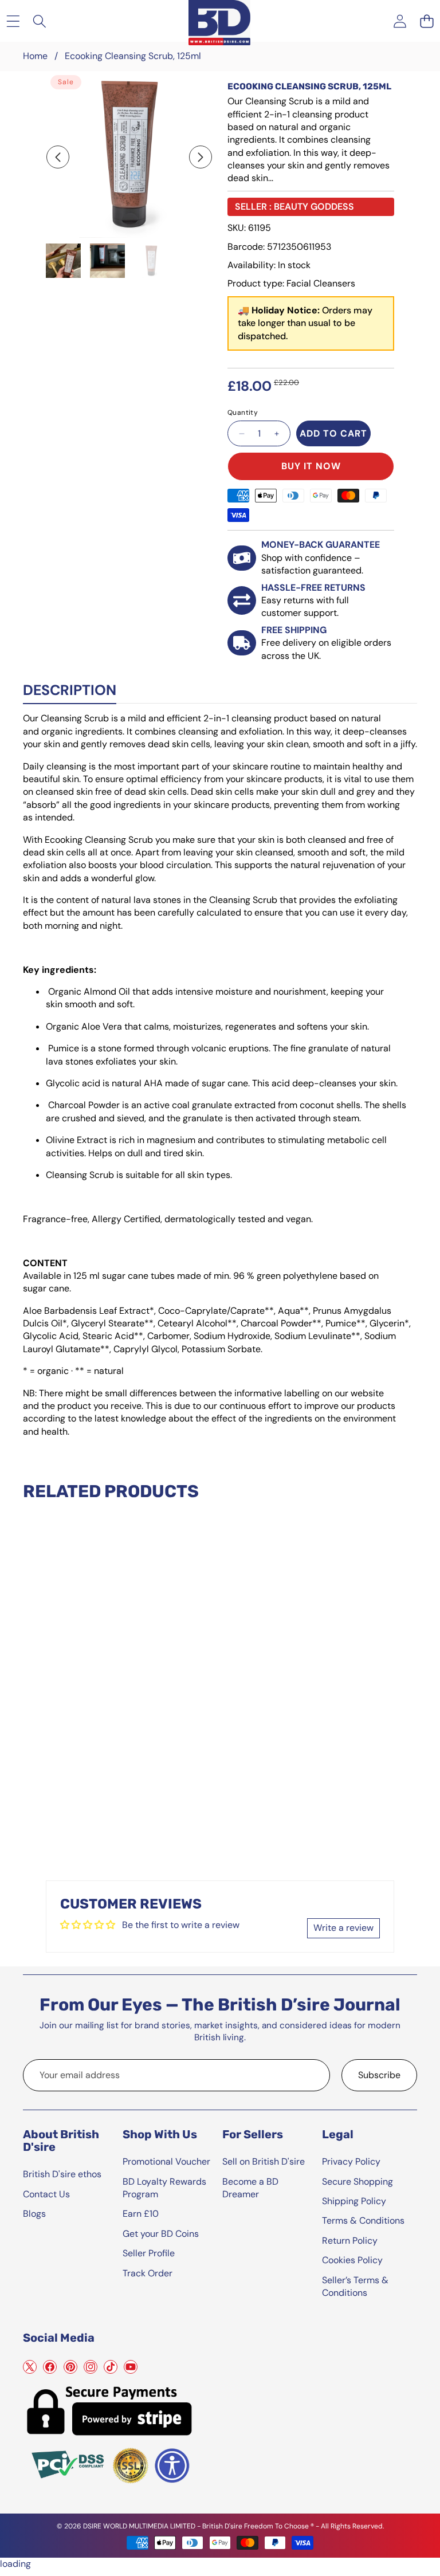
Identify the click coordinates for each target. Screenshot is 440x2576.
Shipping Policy (354, 2201)
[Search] (40, 21)
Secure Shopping (357, 2182)
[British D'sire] (219, 21)
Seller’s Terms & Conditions (355, 2286)
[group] (63, 261)
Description (70, 690)
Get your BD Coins (161, 2234)
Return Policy (350, 2241)
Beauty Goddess (314, 207)
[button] (427, 21)
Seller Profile (149, 2253)
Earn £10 (141, 2214)
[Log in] (400, 21)
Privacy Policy (351, 2161)
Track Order (148, 2273)
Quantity (243, 413)
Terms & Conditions (363, 2220)
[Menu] (13, 21)
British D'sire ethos (62, 2174)
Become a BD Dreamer (250, 2188)
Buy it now (311, 466)
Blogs (34, 2214)
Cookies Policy (352, 2260)
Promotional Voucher (166, 2161)
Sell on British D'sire (264, 2161)
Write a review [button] (343, 1928)
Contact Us (46, 2194)
